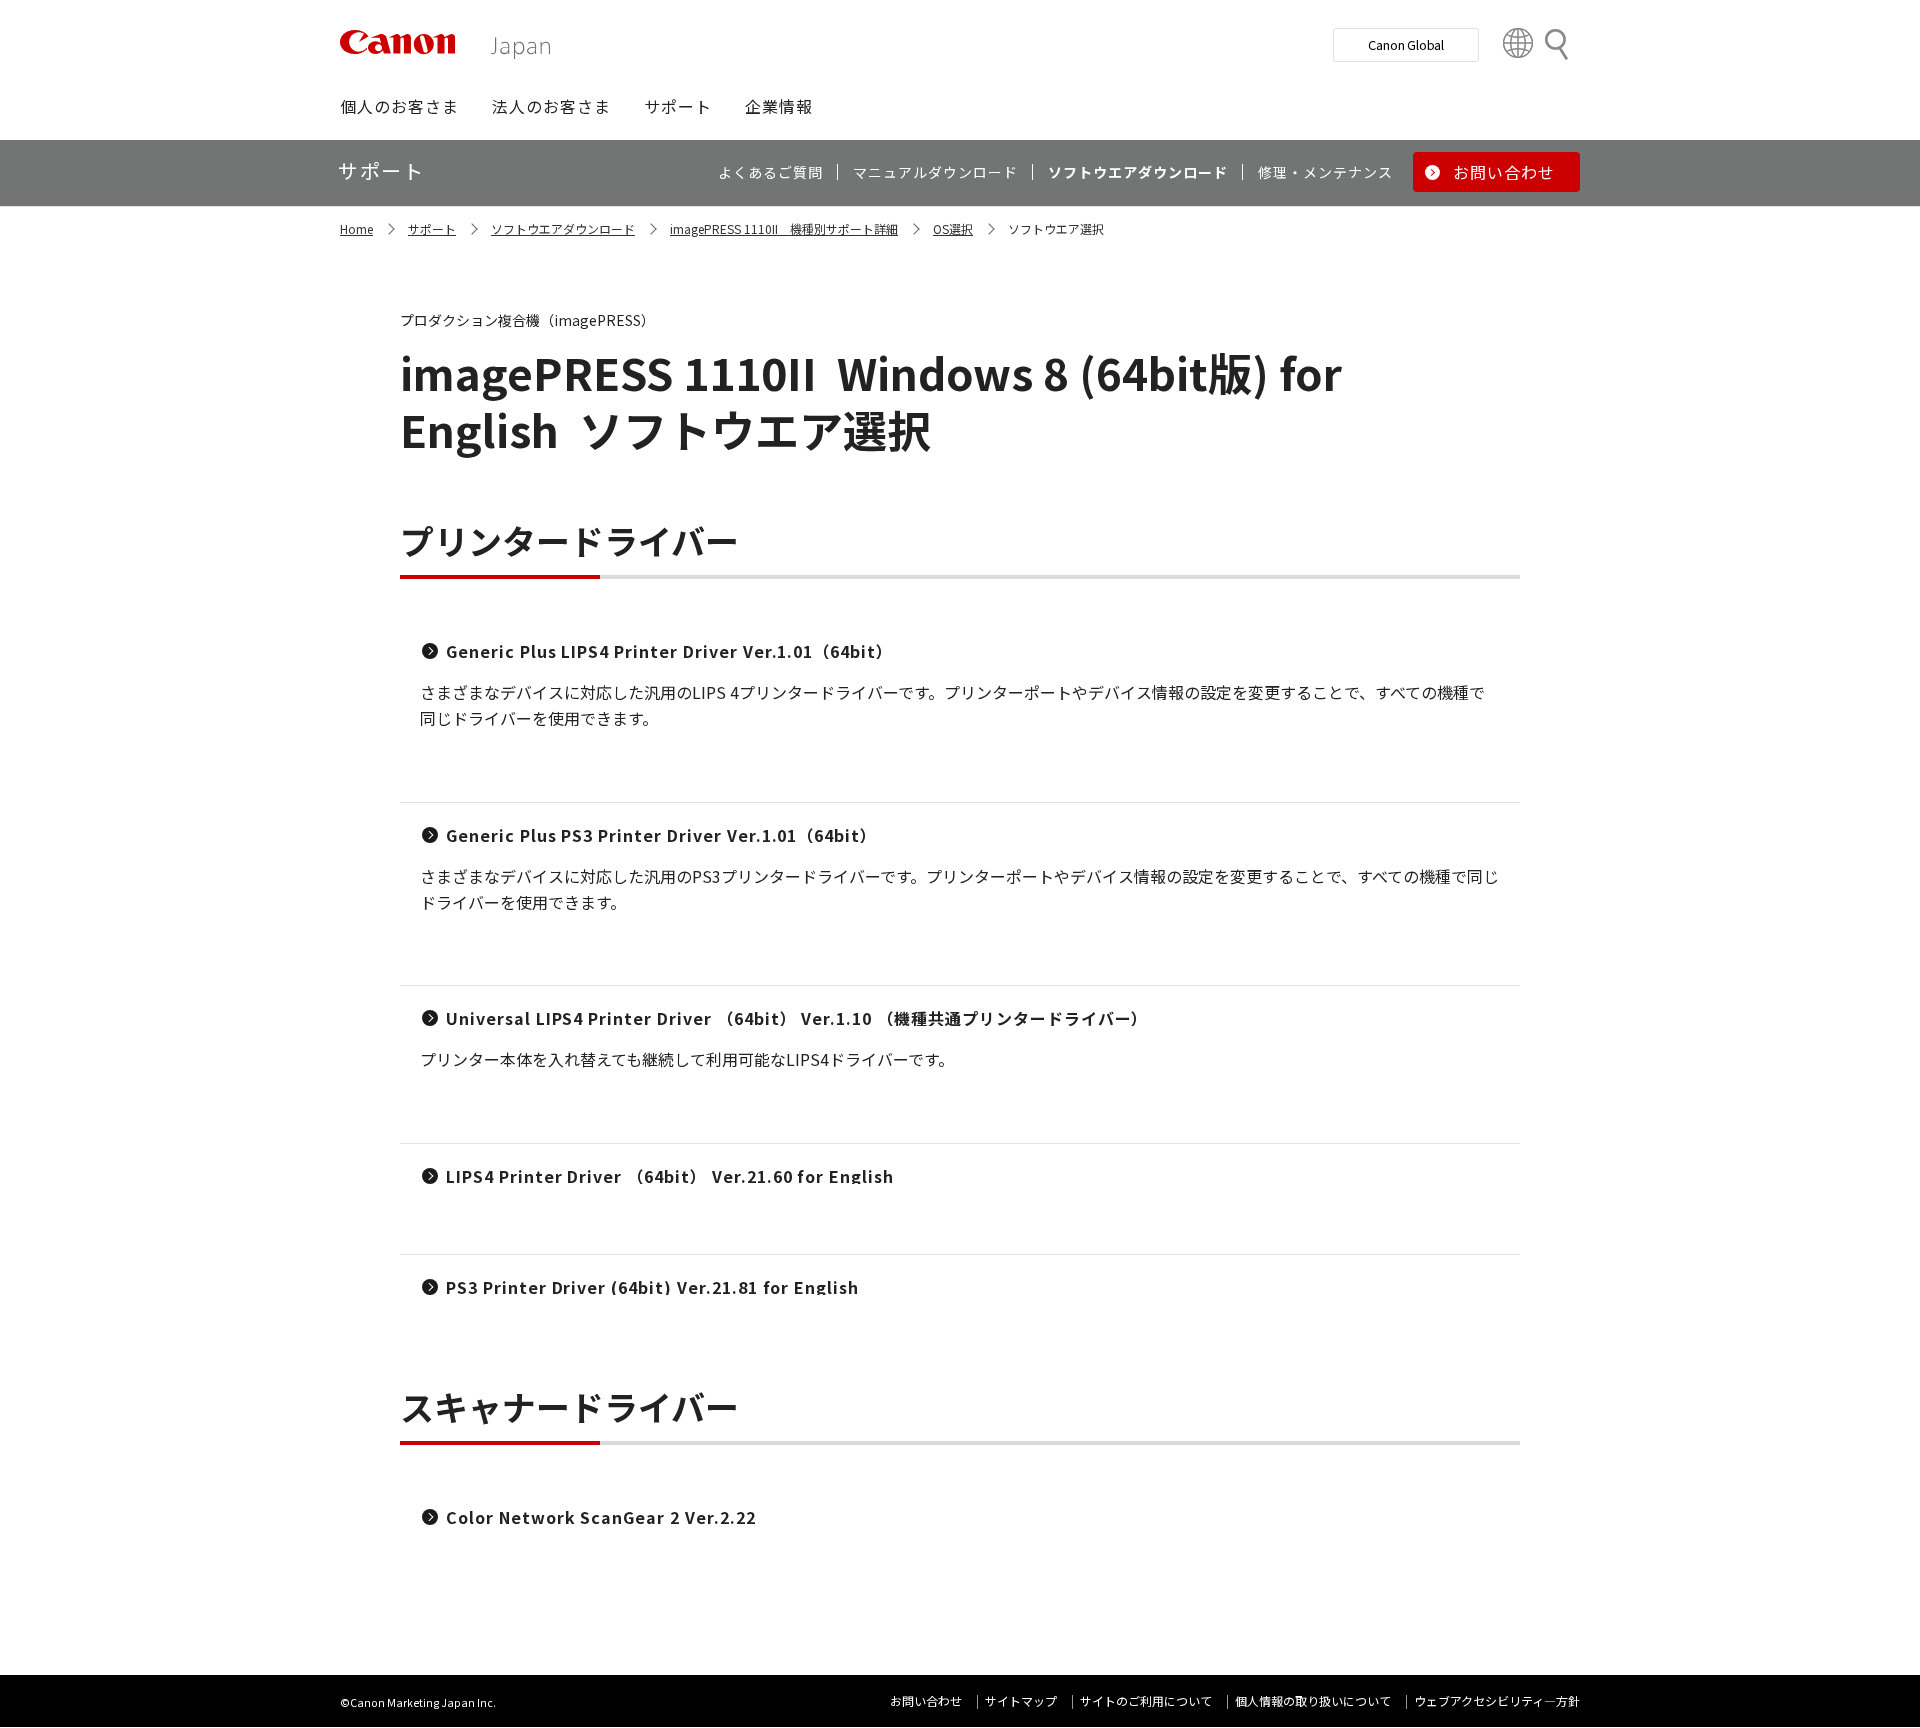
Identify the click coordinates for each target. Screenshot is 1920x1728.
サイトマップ (1021, 1700)
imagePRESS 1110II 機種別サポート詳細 (784, 228)
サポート (432, 228)
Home (356, 228)
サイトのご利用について (1146, 1700)
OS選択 (953, 228)
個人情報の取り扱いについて (1313, 1700)
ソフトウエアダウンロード (563, 228)
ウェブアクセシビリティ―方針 (1497, 1700)
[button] (399, 106)
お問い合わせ (926, 1700)
